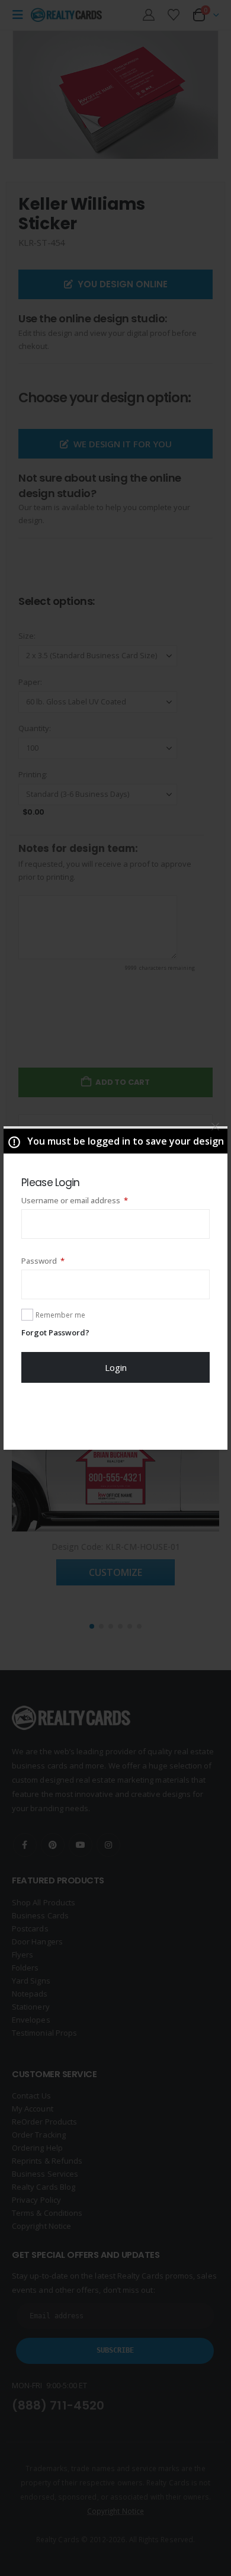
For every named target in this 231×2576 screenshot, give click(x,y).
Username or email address (91, 1200)
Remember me (60, 1315)
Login (116, 1367)
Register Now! (116, 1416)
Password (59, 1260)
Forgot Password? (55, 1332)
